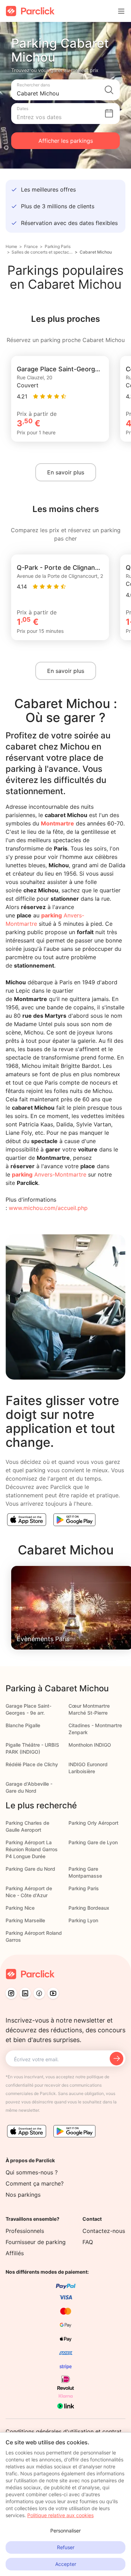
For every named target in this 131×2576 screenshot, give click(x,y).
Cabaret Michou (96, 252)
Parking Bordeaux (89, 1908)
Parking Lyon (83, 1920)
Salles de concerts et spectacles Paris (42, 252)
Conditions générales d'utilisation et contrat (64, 2431)
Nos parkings (23, 2195)
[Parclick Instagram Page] (11, 1993)
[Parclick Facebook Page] (39, 1993)
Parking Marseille (25, 1920)
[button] (65, 90)
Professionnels (25, 2231)
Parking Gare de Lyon (93, 1842)
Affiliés (15, 2253)
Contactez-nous (104, 2231)
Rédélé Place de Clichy (32, 1764)
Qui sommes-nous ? (32, 2172)
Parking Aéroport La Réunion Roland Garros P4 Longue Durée (32, 1849)
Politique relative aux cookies (60, 2515)
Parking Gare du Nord (30, 1869)
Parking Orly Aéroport (93, 1823)
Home (11, 246)
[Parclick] (30, 11)
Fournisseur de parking (36, 2242)
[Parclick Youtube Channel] (53, 1993)
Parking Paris (58, 246)
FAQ (88, 2242)
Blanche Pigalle (23, 1725)
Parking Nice (20, 1908)
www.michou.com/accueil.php (48, 1208)
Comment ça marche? (35, 2183)
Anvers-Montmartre (49, 1174)
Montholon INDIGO (90, 1745)
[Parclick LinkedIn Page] (25, 1993)
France (31, 246)
